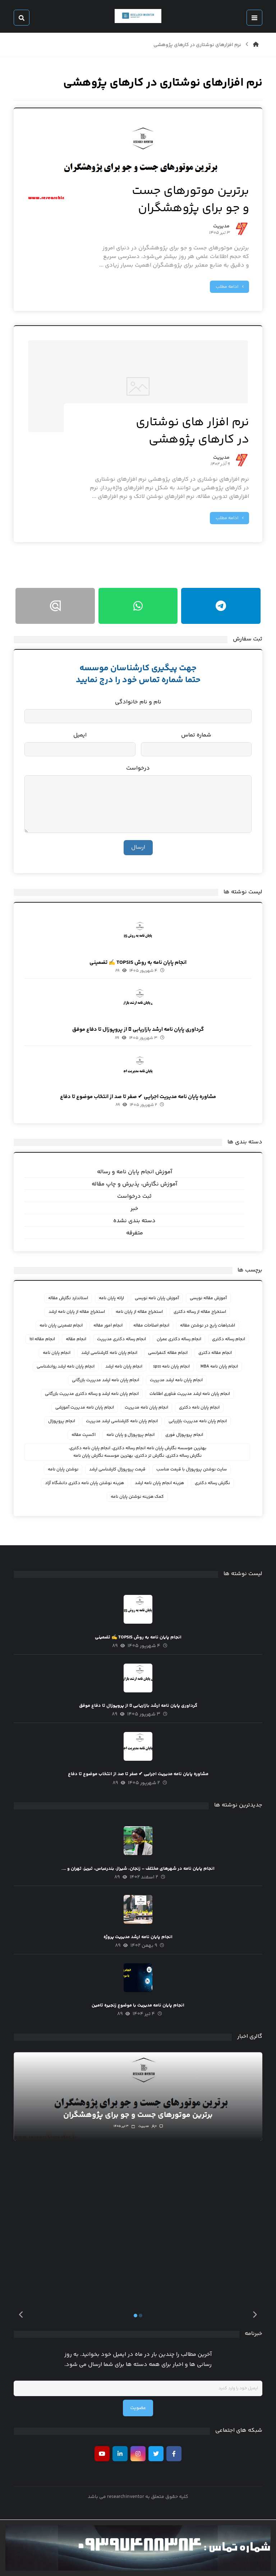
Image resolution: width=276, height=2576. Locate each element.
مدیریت (221, 227)
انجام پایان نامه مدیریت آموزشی (85, 1408)
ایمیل (80, 735)
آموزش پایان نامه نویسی (157, 1298)
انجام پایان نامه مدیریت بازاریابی (198, 1421)
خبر (134, 1209)
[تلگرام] (221, 606)
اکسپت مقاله (84, 1435)
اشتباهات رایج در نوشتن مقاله (208, 1326)
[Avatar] (242, 229)
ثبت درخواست (134, 1196)
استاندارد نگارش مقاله (68, 1298)
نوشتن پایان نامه (63, 1470)
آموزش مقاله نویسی (208, 1298)
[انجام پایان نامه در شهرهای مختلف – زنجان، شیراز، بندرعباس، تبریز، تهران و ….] (138, 1841)
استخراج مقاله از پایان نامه (139, 1312)
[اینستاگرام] (138, 2454)
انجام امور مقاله (108, 1326)
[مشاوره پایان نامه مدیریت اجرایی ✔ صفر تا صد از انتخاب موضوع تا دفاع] (138, 1069)
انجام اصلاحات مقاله (151, 1326)
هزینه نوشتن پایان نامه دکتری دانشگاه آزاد (84, 1483)
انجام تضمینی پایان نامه (61, 1326)
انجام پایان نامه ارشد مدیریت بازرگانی (105, 1380)
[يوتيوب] (102, 2454)
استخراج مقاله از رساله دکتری (200, 1312)
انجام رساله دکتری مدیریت (121, 1339)
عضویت (138, 2408)
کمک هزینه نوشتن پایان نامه (137, 1497)
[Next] (255, 2316)
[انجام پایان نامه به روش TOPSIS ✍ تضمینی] (138, 935)
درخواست (138, 768)
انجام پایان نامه (57, 1353)
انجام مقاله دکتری (215, 1353)
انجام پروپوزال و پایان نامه (130, 1435)
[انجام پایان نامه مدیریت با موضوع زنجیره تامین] (138, 1978)
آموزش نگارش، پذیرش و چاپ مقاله (134, 1184)
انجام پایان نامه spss (171, 1367)
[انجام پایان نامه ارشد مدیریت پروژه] (138, 1909)
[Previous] (21, 2316)
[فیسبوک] (174, 2454)
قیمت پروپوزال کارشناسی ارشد (117, 1470)
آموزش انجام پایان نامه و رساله (135, 1172)
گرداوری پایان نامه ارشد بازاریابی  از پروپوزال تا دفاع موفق (138, 1030)
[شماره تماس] (138, 2548)
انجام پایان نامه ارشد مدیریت (176, 1380)
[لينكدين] (120, 2454)
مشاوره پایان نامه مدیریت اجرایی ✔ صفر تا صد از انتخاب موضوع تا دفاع (138, 1097)
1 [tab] (135, 2316)
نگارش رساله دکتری (212, 1483)
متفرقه (135, 1233)
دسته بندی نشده (134, 1221)
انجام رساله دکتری (229, 1339)
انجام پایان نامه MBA (219, 1367)
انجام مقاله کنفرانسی (168, 1353)
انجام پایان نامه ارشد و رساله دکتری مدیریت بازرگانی (92, 1394)
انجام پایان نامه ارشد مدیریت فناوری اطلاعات (190, 1394)
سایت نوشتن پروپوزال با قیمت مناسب (192, 1470)
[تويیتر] (156, 2454)
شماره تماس (196, 735)
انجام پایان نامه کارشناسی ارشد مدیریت (122, 1421)
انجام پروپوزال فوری (184, 1435)
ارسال (138, 847)
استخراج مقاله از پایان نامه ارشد (77, 1312)
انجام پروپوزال (62, 1421)
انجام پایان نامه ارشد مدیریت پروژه (138, 1937)
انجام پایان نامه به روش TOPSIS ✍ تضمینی (138, 963)
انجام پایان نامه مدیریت (146, 1408)
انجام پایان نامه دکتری (199, 1408)
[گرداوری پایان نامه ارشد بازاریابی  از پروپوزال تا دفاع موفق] (138, 1002)
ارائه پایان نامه (111, 1298)
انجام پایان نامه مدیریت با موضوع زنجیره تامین (138, 2005)
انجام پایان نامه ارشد (124, 1367)
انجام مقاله (76, 1339)
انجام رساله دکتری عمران (179, 1339)
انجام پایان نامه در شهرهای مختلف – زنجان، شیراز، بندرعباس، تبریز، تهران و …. (138, 1869)
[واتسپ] (138, 606)
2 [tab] (141, 2316)
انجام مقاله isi (42, 1339)
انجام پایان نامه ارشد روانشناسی (66, 1367)
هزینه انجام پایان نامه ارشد (159, 1483)
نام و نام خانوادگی (138, 702)
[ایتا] (55, 606)
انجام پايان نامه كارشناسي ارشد (109, 1353)
